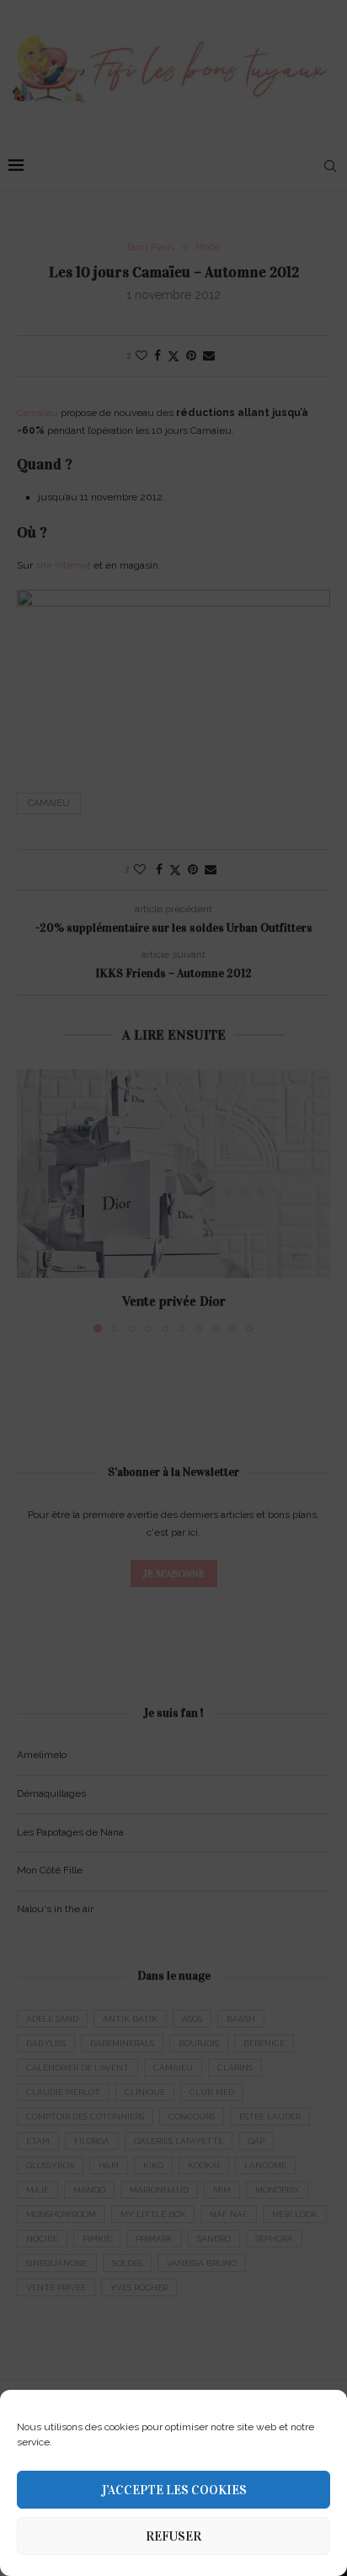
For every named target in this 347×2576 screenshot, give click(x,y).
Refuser (173, 2536)
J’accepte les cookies (174, 2490)
